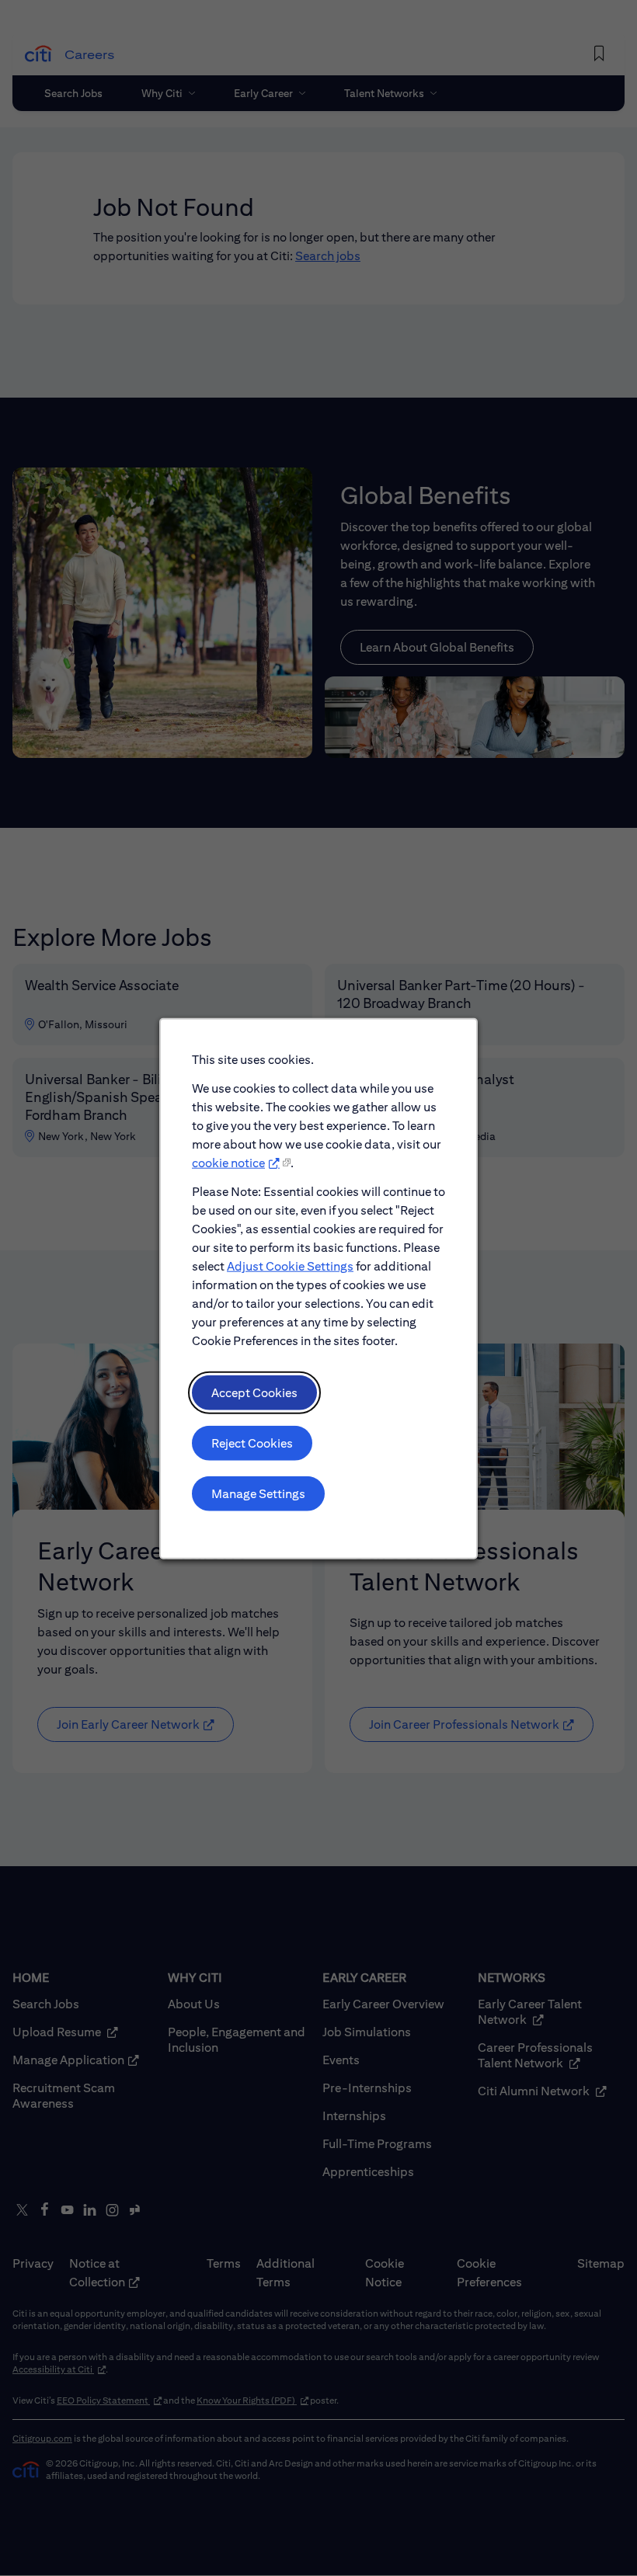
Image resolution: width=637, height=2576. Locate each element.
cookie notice (228, 1162)
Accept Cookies (254, 1392)
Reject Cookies (252, 1443)
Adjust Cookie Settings (290, 1265)
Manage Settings (258, 1493)
